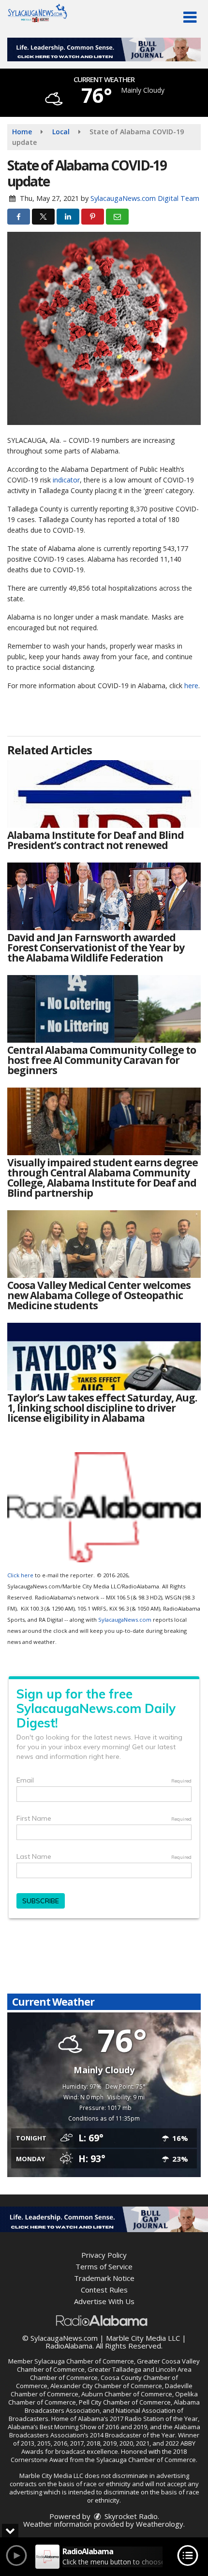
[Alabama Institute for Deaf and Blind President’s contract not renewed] (104, 794)
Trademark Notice (104, 2278)
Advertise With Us (104, 2301)
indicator (66, 480)
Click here (20, 1575)
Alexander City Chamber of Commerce (106, 2386)
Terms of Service (104, 2266)
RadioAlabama (69, 2346)
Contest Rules (104, 2290)
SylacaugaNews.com (125, 1620)
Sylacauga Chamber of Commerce (84, 2361)
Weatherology (160, 2524)
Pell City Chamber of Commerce (125, 2402)
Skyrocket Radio (130, 2516)
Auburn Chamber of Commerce (127, 2394)
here (191, 686)
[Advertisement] (104, 50)
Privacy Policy (104, 2255)
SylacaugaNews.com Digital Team (145, 198)
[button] (190, 17)
